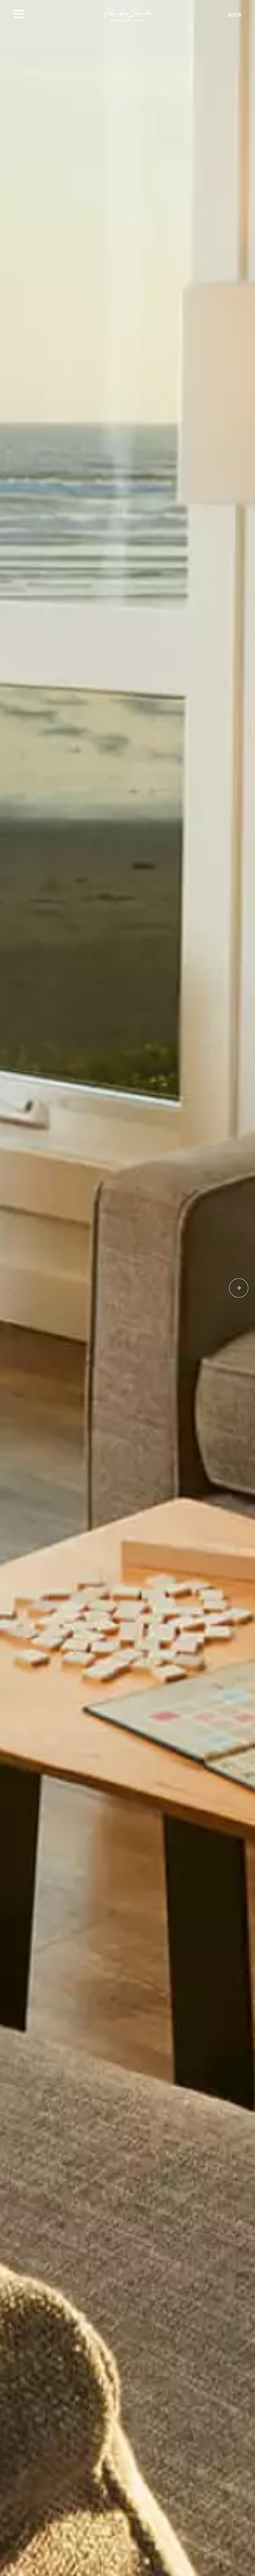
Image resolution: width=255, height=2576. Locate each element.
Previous (16, 1288)
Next (239, 1288)
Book (235, 15)
